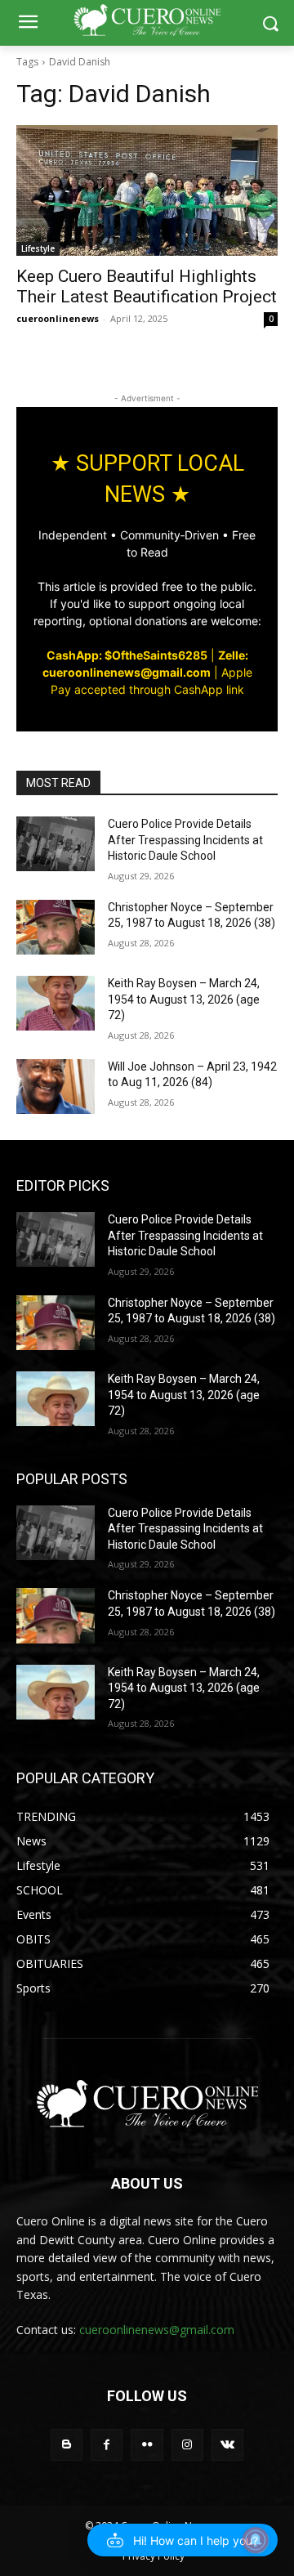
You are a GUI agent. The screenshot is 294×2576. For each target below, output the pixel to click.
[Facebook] (107, 2445)
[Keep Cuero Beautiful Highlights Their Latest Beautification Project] (147, 190)
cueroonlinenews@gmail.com (157, 2330)
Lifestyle (38, 248)
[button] (183, 2540)
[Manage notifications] (256, 2540)
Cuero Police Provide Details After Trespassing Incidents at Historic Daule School (185, 840)
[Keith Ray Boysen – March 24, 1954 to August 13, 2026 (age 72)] (56, 1003)
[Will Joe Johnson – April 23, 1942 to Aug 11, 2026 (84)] (56, 1087)
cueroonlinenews (58, 318)
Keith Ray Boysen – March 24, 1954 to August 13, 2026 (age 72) (184, 999)
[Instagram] (187, 2445)
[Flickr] (147, 2445)
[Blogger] (67, 2445)
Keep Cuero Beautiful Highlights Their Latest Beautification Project (147, 286)
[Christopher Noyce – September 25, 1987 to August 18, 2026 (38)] (56, 927)
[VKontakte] (227, 2445)
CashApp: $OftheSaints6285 (127, 655)
